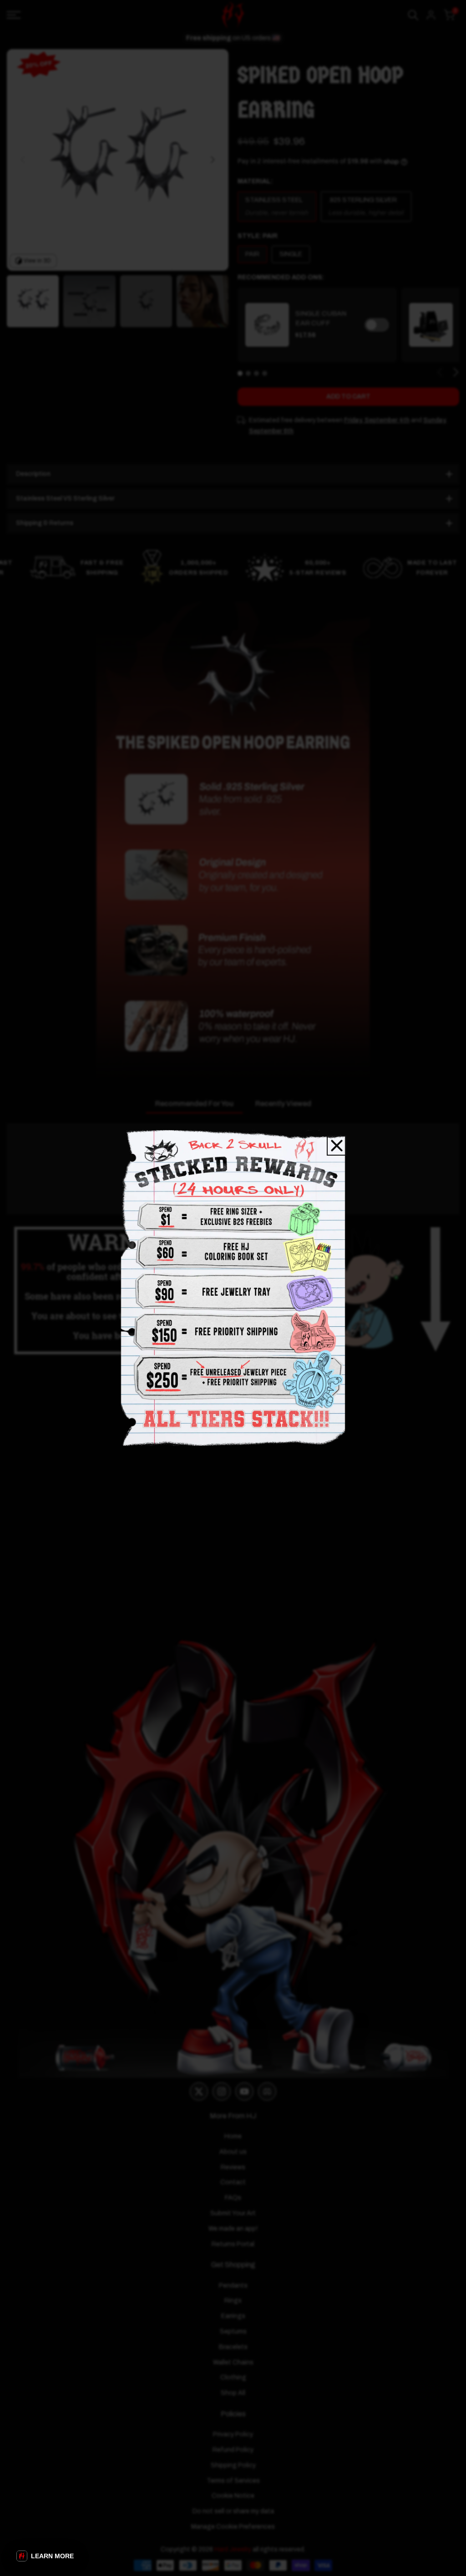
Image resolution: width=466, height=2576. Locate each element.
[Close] (337, 1146)
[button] (45, 2556)
